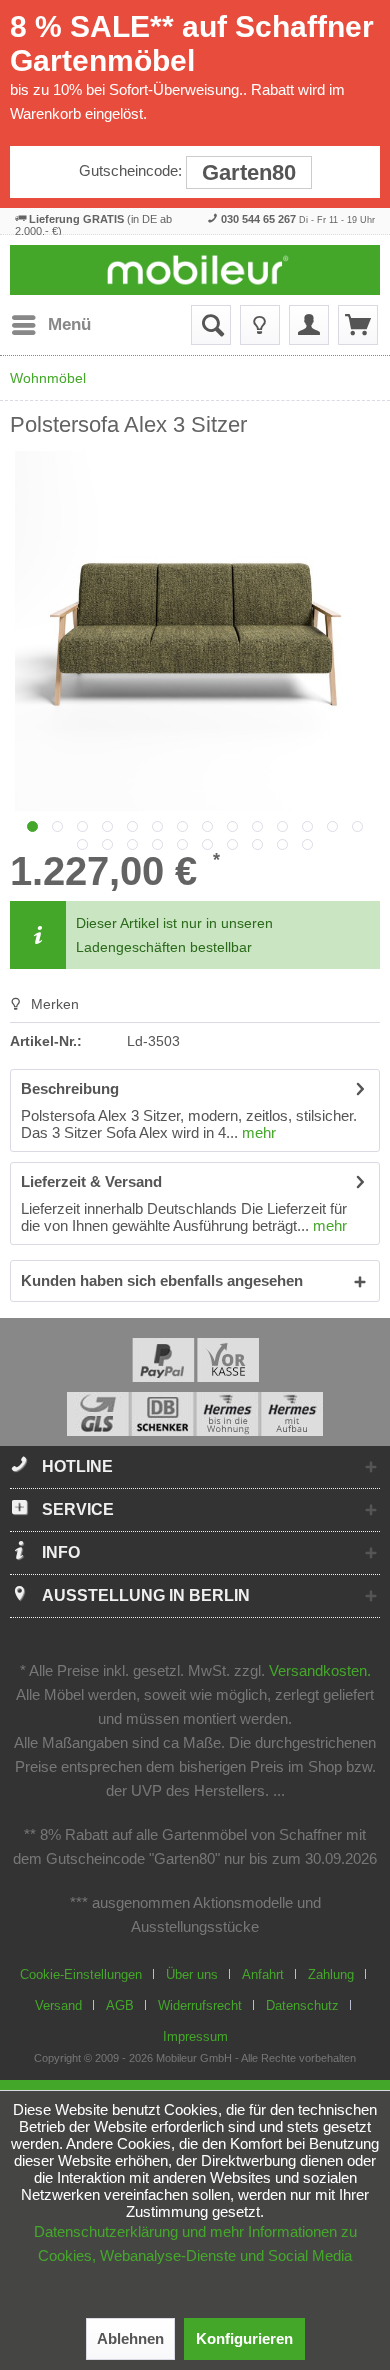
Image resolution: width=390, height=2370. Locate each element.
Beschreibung (70, 1088)
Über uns (192, 1974)
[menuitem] (50, 325)
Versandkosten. (320, 1670)
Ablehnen (130, 2338)
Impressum (195, 2036)
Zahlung (331, 1974)
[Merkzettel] (260, 325)
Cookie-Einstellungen (81, 1974)
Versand (58, 2005)
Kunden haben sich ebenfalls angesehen (162, 1280)
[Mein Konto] (309, 325)
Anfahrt (263, 1974)
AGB (120, 2005)
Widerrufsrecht (200, 2005)
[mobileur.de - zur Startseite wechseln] (195, 270)
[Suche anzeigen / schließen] (211, 325)
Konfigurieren (244, 2338)
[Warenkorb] (358, 325)
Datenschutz (302, 2005)
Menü (69, 324)
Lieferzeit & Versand (91, 1181)
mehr (257, 1132)
